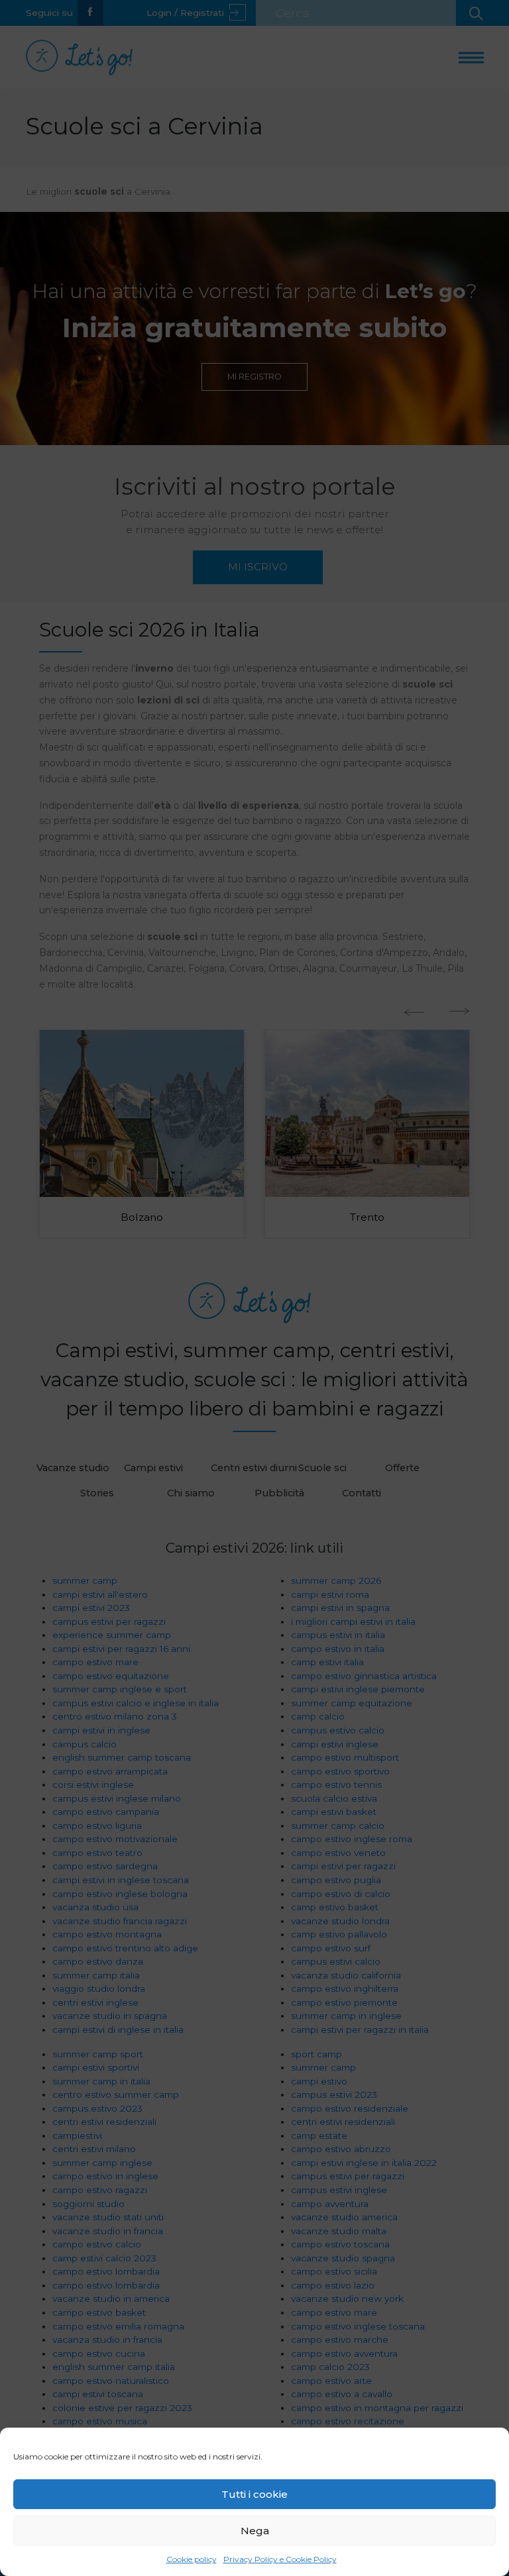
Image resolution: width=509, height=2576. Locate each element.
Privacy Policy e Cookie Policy (280, 2559)
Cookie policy (192, 2559)
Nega (255, 2531)
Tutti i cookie (254, 2494)
